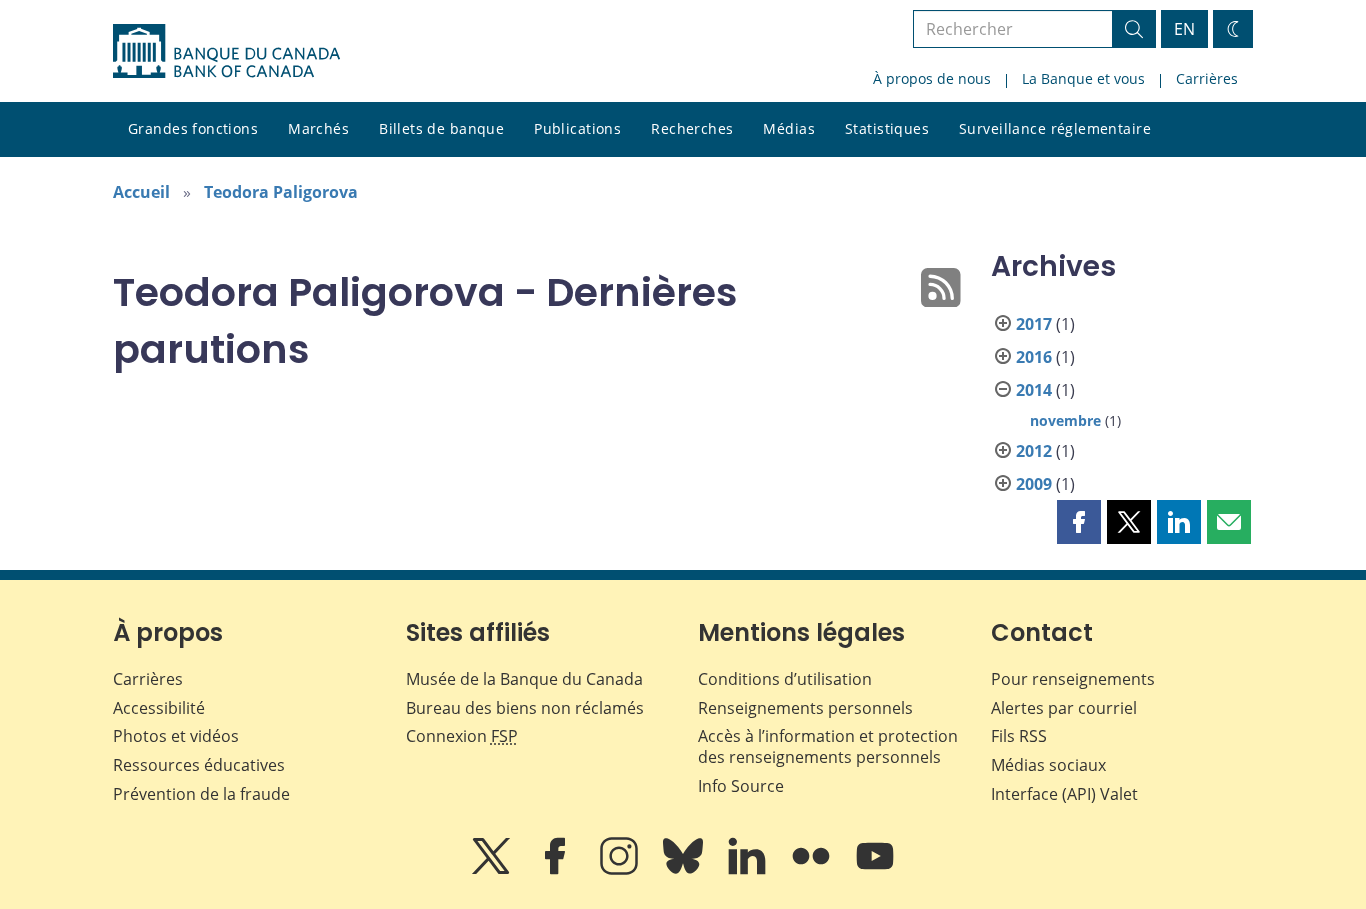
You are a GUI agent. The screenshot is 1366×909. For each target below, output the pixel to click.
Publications (577, 128)
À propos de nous (932, 78)
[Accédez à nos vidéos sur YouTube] (875, 870)
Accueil (141, 192)
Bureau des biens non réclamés (525, 708)
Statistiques (887, 128)
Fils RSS (1019, 736)
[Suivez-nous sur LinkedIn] (749, 870)
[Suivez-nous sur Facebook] (557, 870)
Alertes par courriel (1064, 708)
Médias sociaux (1048, 765)
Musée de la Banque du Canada (524, 679)
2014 (1034, 390)
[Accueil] (226, 51)
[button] (1079, 522)
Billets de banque (441, 128)
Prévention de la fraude (201, 794)
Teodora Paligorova (281, 192)
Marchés (318, 128)
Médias (789, 128)
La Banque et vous (1083, 78)
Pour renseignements (1073, 679)
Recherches (692, 128)
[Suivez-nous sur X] (493, 870)
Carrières (1207, 78)
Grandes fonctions (193, 128)
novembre (1065, 420)
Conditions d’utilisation (785, 679)
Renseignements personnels (805, 708)
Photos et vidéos (176, 736)
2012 (1034, 451)
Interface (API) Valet (1064, 794)
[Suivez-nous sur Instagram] (621, 870)
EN (1184, 29)
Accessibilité (159, 708)
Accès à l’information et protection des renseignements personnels (828, 746)
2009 (1034, 484)
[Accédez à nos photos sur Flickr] (813, 870)
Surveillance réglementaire (1055, 128)
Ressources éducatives (199, 765)
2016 (1034, 357)
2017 (1034, 324)
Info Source (741, 786)
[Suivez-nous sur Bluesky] (685, 870)
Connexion (462, 736)
